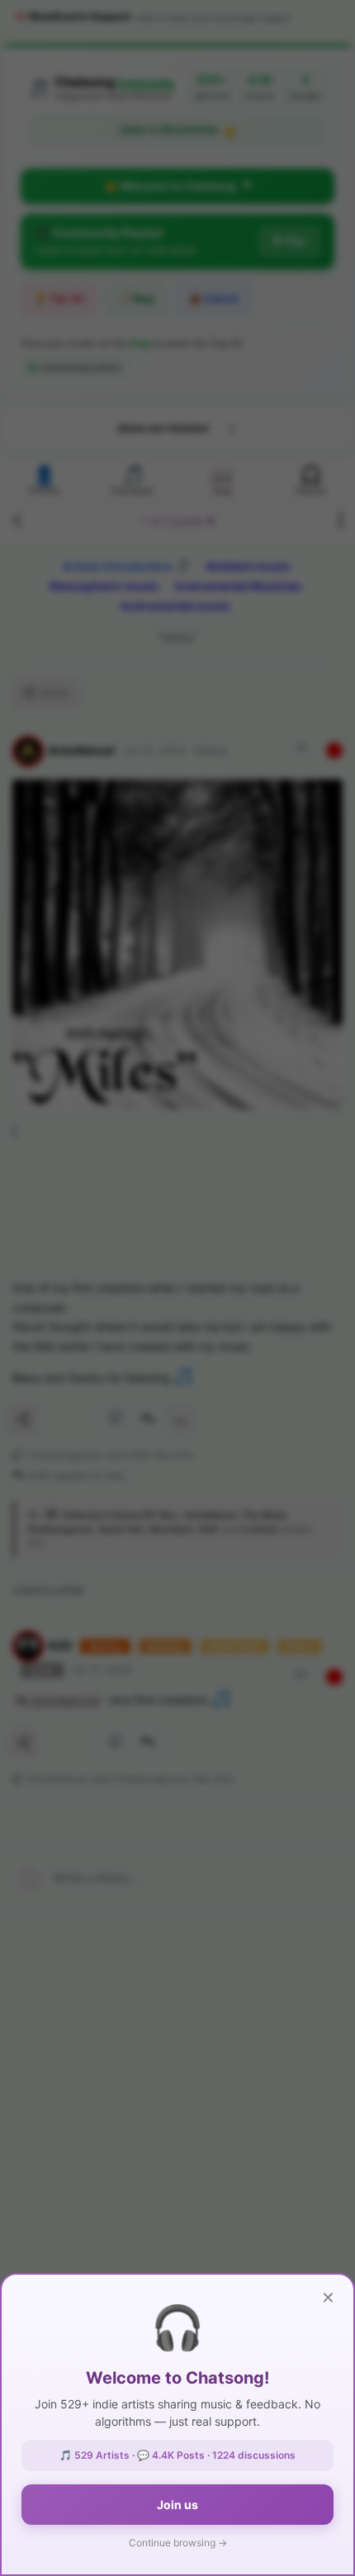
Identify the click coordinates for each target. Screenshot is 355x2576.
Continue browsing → (178, 2543)
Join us (177, 2505)
